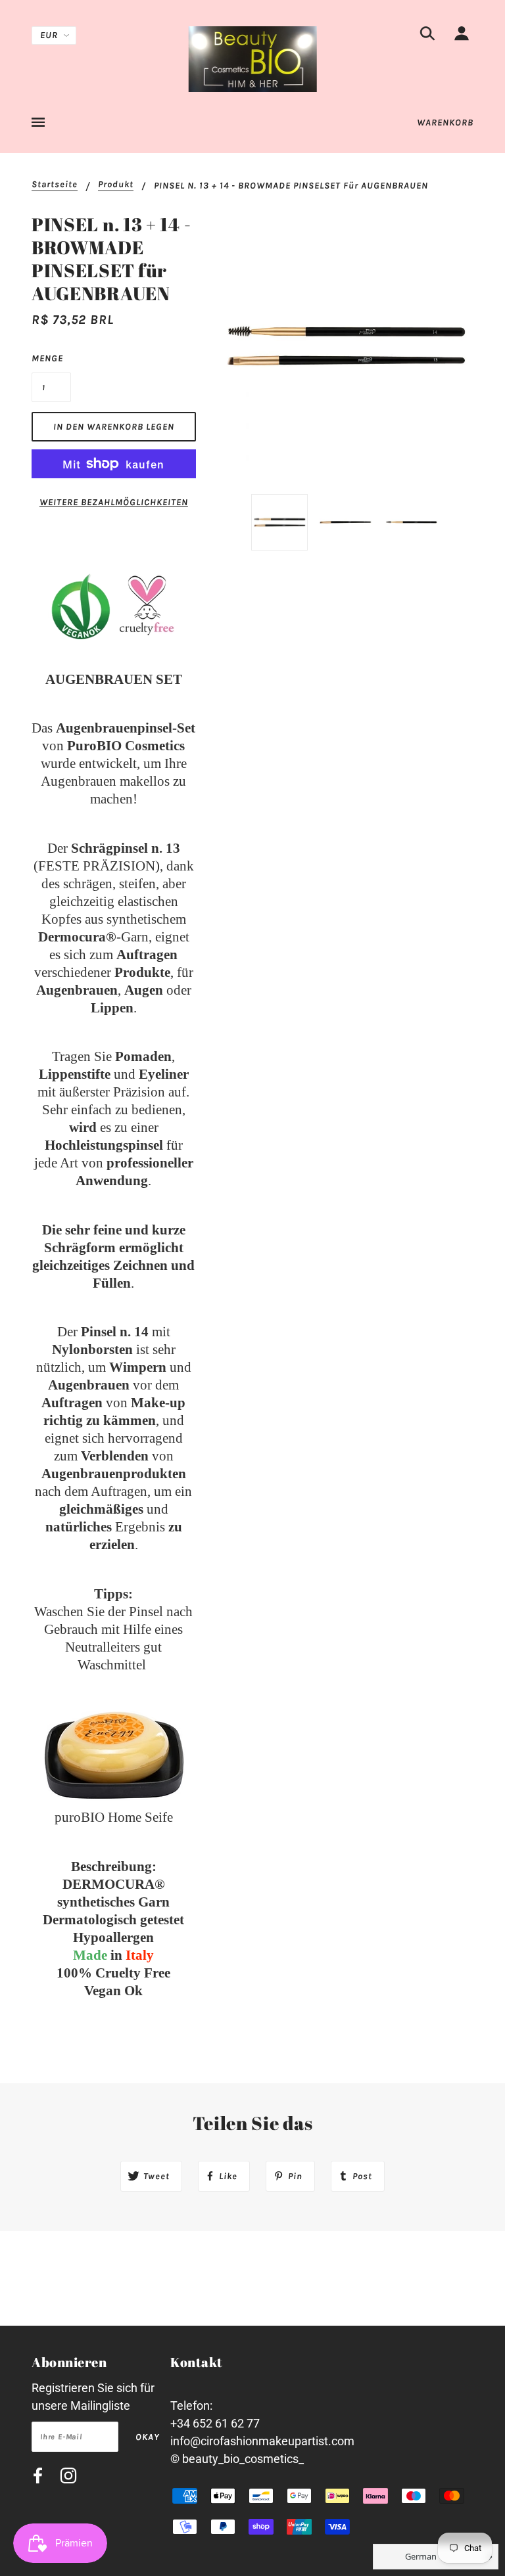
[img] (427, 36)
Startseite (55, 185)
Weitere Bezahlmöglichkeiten (114, 502)
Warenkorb (445, 123)
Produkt (116, 185)
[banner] (253, 58)
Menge (47, 358)
